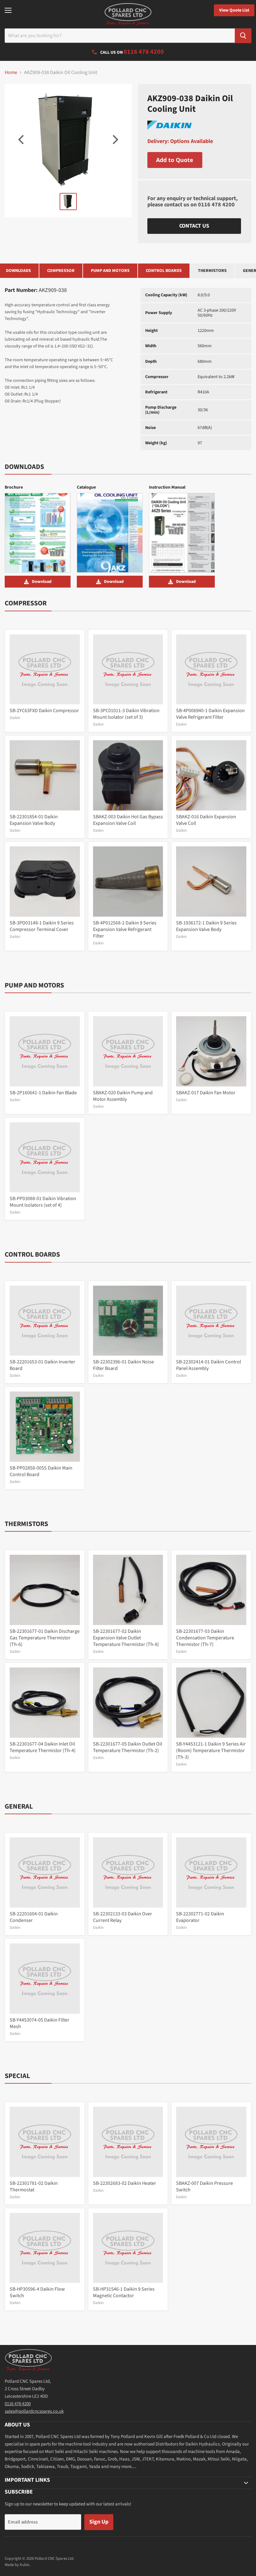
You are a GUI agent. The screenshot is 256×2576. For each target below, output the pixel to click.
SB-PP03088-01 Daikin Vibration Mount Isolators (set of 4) (43, 1202)
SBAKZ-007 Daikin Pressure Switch (204, 2187)
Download (42, 582)
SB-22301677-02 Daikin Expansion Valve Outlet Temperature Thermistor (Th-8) (126, 1638)
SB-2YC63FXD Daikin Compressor (44, 711)
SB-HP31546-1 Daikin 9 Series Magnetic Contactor (124, 2292)
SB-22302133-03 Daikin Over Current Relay (123, 1917)
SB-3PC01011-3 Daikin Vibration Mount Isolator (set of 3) (126, 714)
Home (11, 72)
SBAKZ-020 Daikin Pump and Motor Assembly (123, 1096)
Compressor (61, 271)
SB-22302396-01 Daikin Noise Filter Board (123, 1365)
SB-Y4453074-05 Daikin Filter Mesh (39, 2023)
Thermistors (212, 271)
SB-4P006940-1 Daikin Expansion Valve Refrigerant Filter (210, 714)
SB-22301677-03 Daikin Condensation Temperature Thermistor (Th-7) (205, 1638)
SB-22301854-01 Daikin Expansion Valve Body (34, 820)
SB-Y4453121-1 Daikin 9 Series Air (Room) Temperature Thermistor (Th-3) (211, 1751)
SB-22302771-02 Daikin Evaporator (200, 1917)
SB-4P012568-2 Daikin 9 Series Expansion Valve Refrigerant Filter (125, 929)
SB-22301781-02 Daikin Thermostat (34, 2187)
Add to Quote (175, 160)
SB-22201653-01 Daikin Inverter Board (42, 1365)
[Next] (115, 140)
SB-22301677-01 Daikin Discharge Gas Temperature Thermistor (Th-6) (45, 1638)
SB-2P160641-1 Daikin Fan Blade (43, 1093)
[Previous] (22, 140)
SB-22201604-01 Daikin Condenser (34, 1917)
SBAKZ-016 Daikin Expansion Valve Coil (206, 820)
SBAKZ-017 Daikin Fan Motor (206, 1093)
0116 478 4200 (216, 205)
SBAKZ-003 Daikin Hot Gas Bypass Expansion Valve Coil (128, 820)
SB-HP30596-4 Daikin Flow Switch (37, 2292)
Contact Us (194, 226)
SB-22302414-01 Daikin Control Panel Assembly (209, 1365)
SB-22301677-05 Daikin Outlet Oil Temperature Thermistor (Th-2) (128, 1747)
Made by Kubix (17, 2565)
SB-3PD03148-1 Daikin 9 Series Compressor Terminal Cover (42, 926)
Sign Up (99, 2522)
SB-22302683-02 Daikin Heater (125, 2183)
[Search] (243, 36)
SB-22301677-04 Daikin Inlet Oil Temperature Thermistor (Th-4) (43, 1747)
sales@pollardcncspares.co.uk (34, 2411)
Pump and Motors (110, 271)
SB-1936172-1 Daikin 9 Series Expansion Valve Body (206, 926)
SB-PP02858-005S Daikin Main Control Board (41, 1471)
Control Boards (164, 271)
